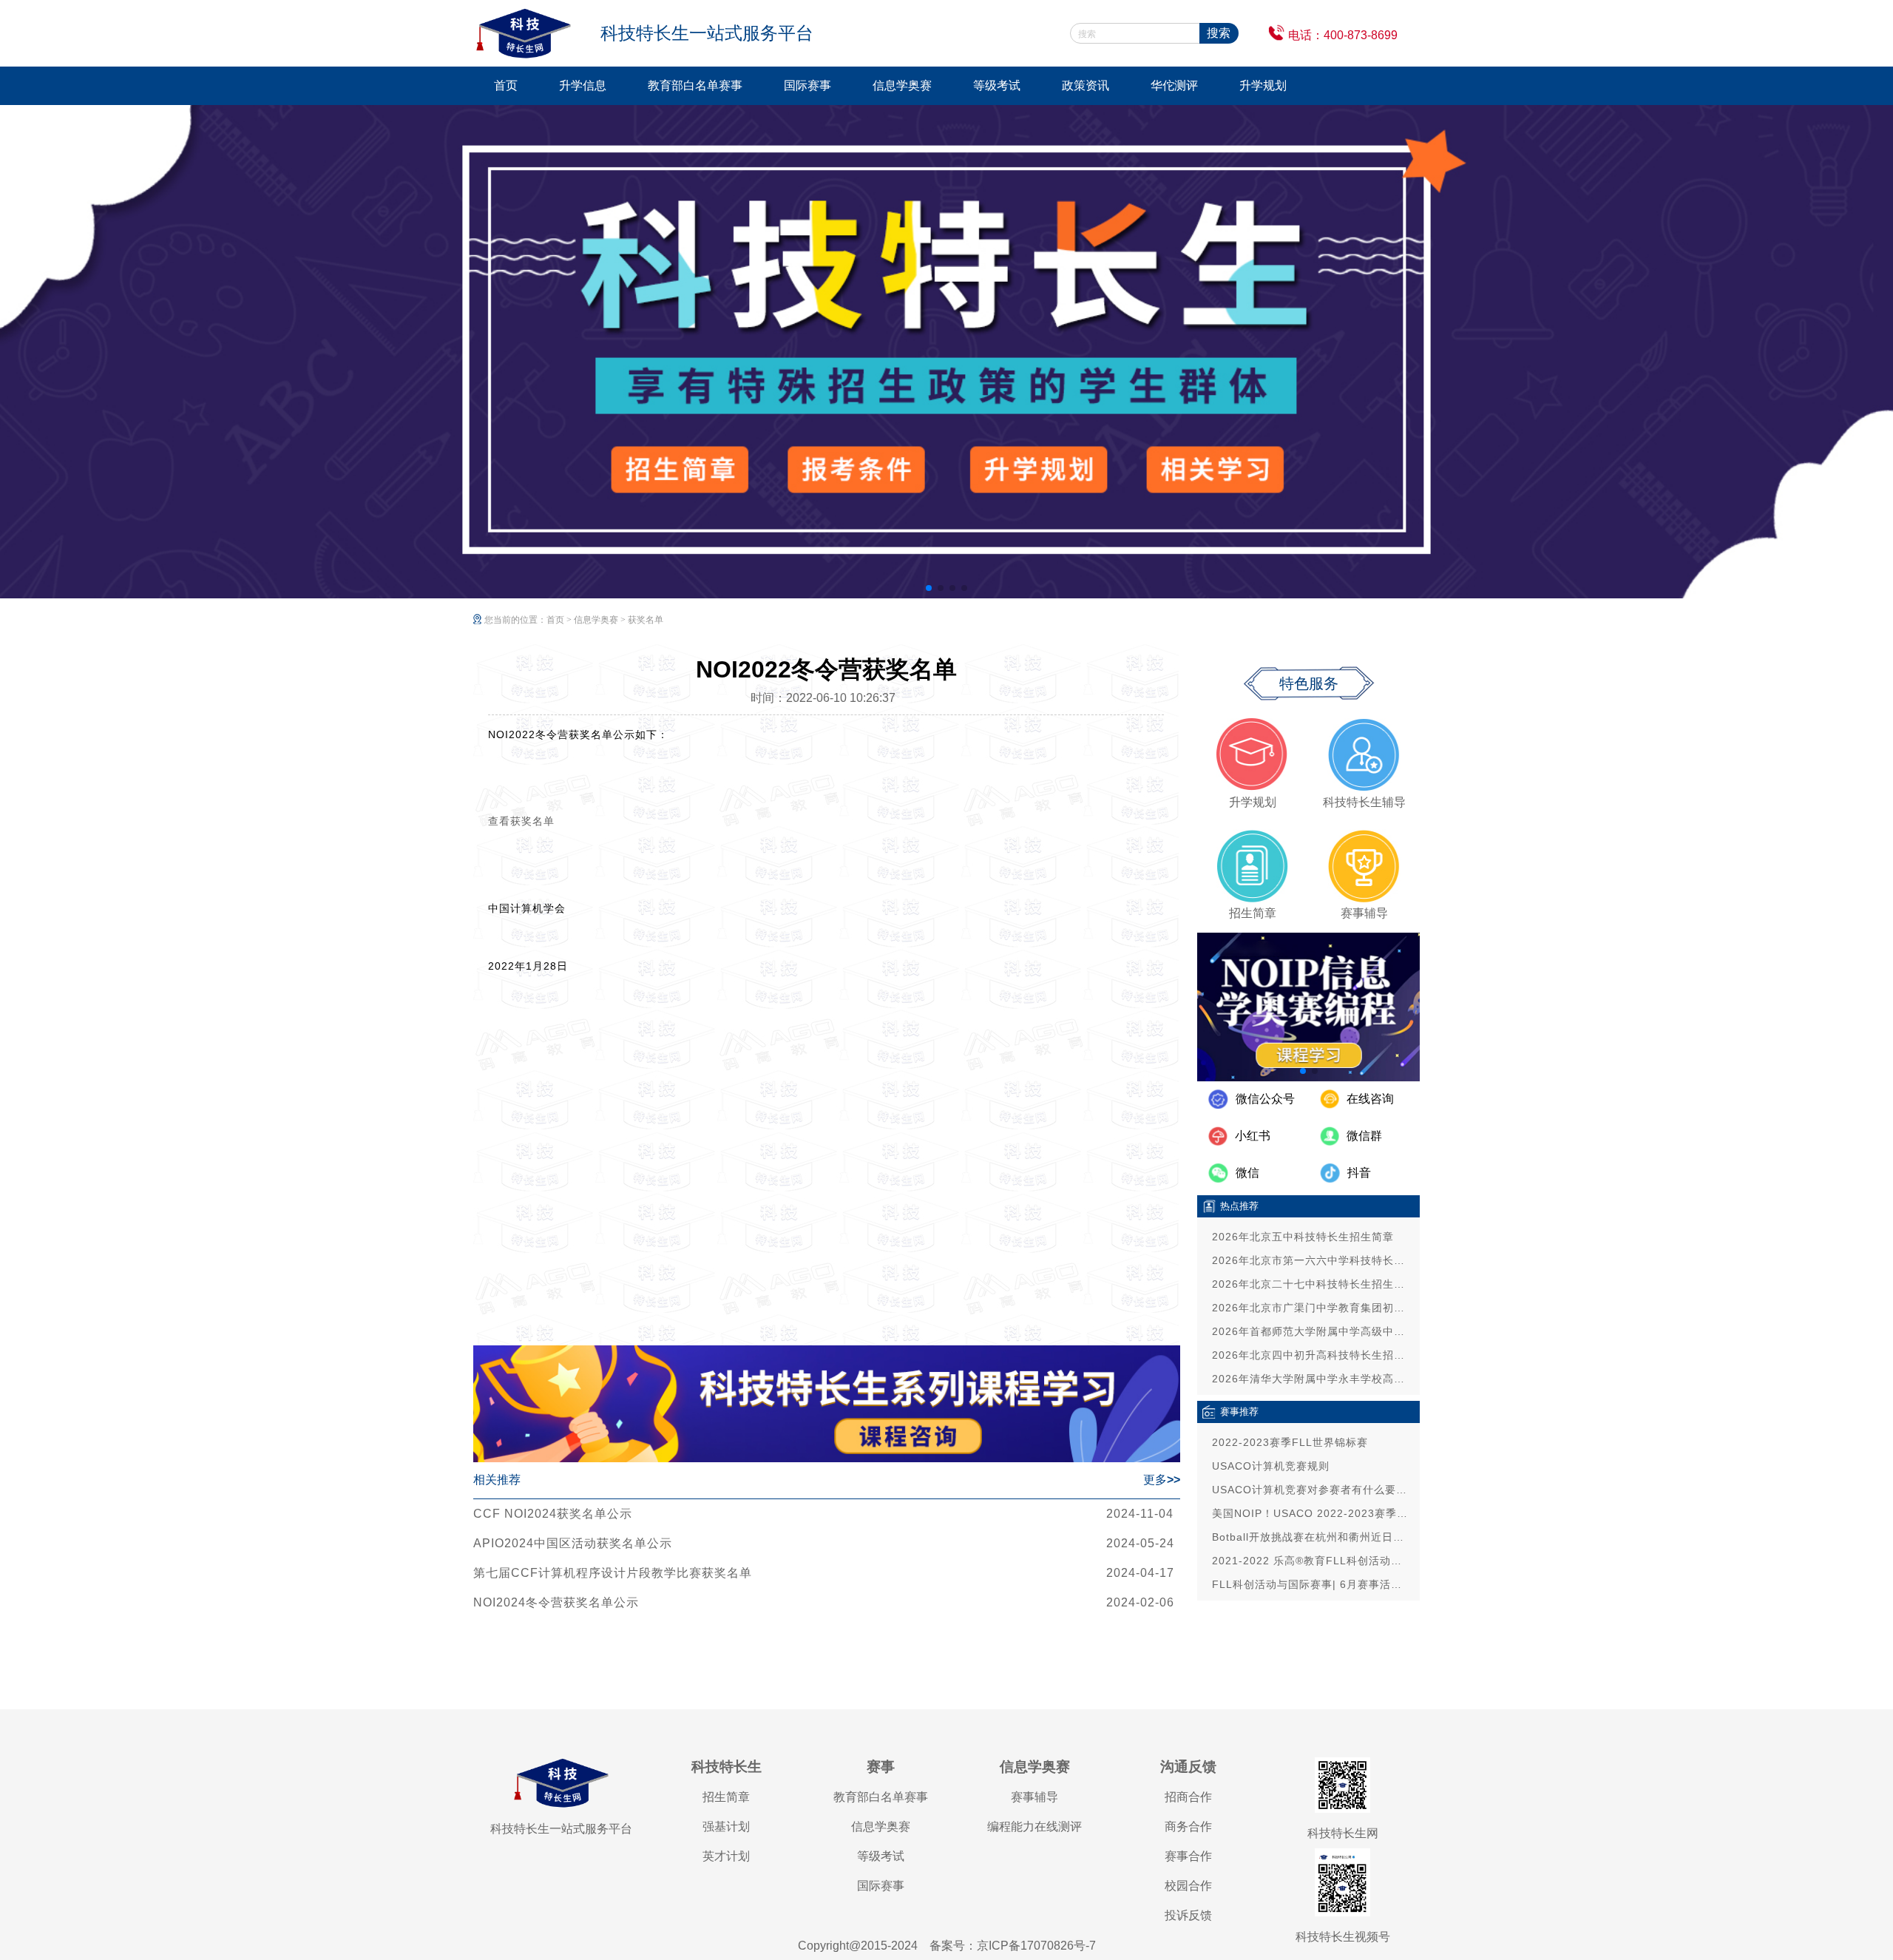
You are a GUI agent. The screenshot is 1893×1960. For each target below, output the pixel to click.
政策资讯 (1086, 85)
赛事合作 (1188, 1856)
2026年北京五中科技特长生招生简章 (1303, 1237)
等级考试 (997, 85)
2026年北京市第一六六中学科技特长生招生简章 (1312, 1260)
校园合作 (1188, 1886)
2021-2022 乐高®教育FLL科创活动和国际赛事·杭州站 (1312, 1561)
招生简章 (726, 1797)
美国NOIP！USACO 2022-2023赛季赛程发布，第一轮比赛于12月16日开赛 (1312, 1513)
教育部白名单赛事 (695, 85)
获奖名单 (646, 620)
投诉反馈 (1188, 1915)
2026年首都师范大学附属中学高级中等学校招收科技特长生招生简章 (1312, 1331)
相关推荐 (497, 1480)
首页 (506, 85)
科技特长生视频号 (1343, 1937)
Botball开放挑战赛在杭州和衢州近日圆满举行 (1312, 1537)
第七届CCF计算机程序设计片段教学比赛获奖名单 (613, 1573)
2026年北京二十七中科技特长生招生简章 (1312, 1284)
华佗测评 (1174, 85)
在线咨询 (1370, 1099)
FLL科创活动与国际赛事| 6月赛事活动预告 (1312, 1584)
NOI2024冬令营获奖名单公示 (556, 1602)
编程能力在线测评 (1034, 1826)
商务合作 (1188, 1826)
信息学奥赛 (902, 85)
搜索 (1219, 33)
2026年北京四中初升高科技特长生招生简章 (1312, 1355)
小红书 (1253, 1136)
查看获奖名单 (521, 821)
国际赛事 (807, 85)
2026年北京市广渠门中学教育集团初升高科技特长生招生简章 (1312, 1308)
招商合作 (1188, 1797)
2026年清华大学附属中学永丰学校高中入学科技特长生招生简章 (1312, 1379)
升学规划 (1263, 85)
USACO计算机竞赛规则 (1271, 1466)
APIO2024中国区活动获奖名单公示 (573, 1543)
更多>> (1162, 1480)
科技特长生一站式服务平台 (561, 1829)
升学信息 (583, 85)
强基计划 (726, 1826)
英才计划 (726, 1856)
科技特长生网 (1343, 1833)
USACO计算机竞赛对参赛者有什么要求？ (1312, 1490)
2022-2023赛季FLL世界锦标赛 (1290, 1442)
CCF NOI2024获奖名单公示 (553, 1514)
